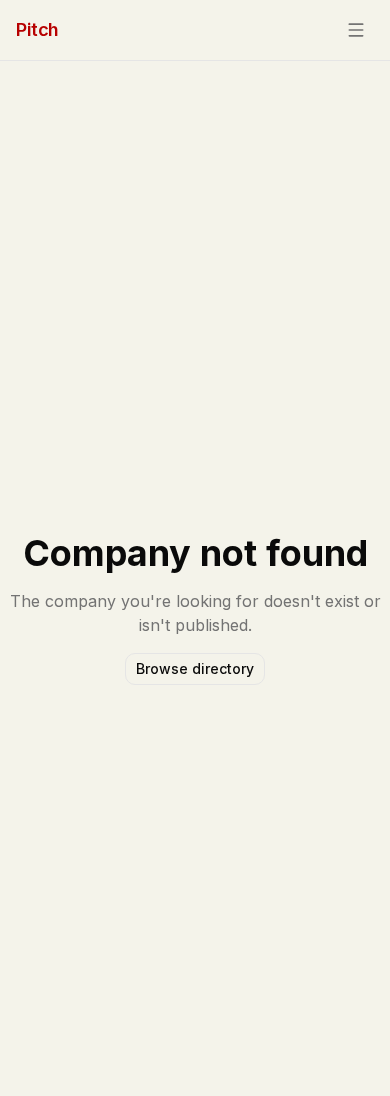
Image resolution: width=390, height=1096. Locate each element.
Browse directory (195, 668)
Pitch (37, 29)
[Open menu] (356, 30)
